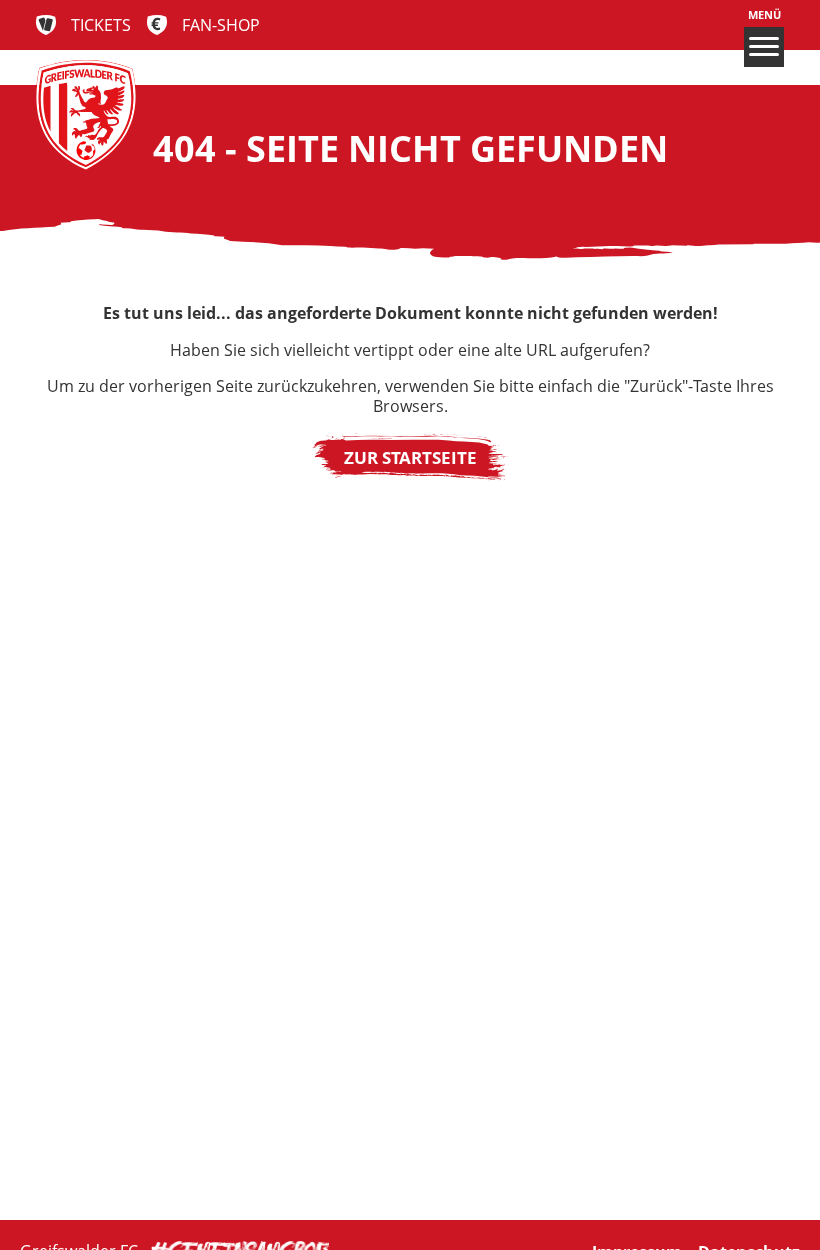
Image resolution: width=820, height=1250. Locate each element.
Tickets (101, 25)
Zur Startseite (410, 457)
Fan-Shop (221, 25)
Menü (764, 15)
